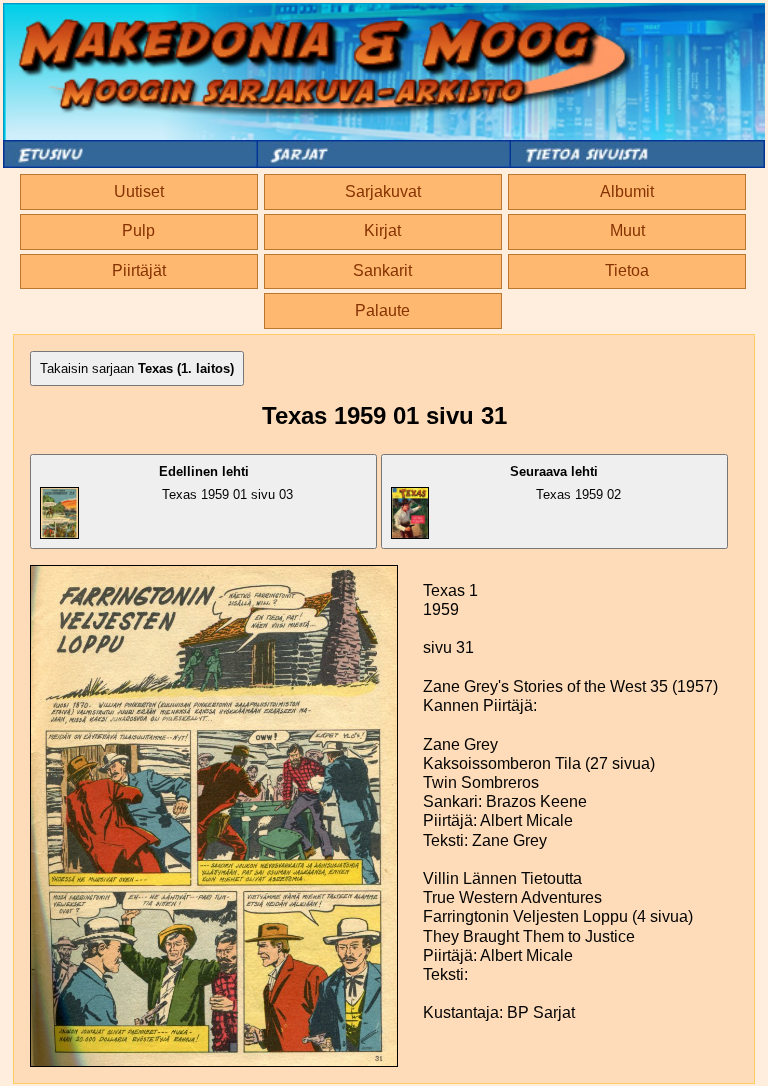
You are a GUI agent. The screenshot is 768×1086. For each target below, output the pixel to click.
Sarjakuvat (383, 191)
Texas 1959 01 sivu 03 (226, 483)
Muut (627, 230)
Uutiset (139, 191)
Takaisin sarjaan (137, 368)
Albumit (627, 191)
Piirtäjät (139, 270)
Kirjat (382, 230)
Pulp (138, 230)
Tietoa (627, 270)
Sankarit (382, 270)
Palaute (382, 310)
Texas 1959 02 (565, 483)
